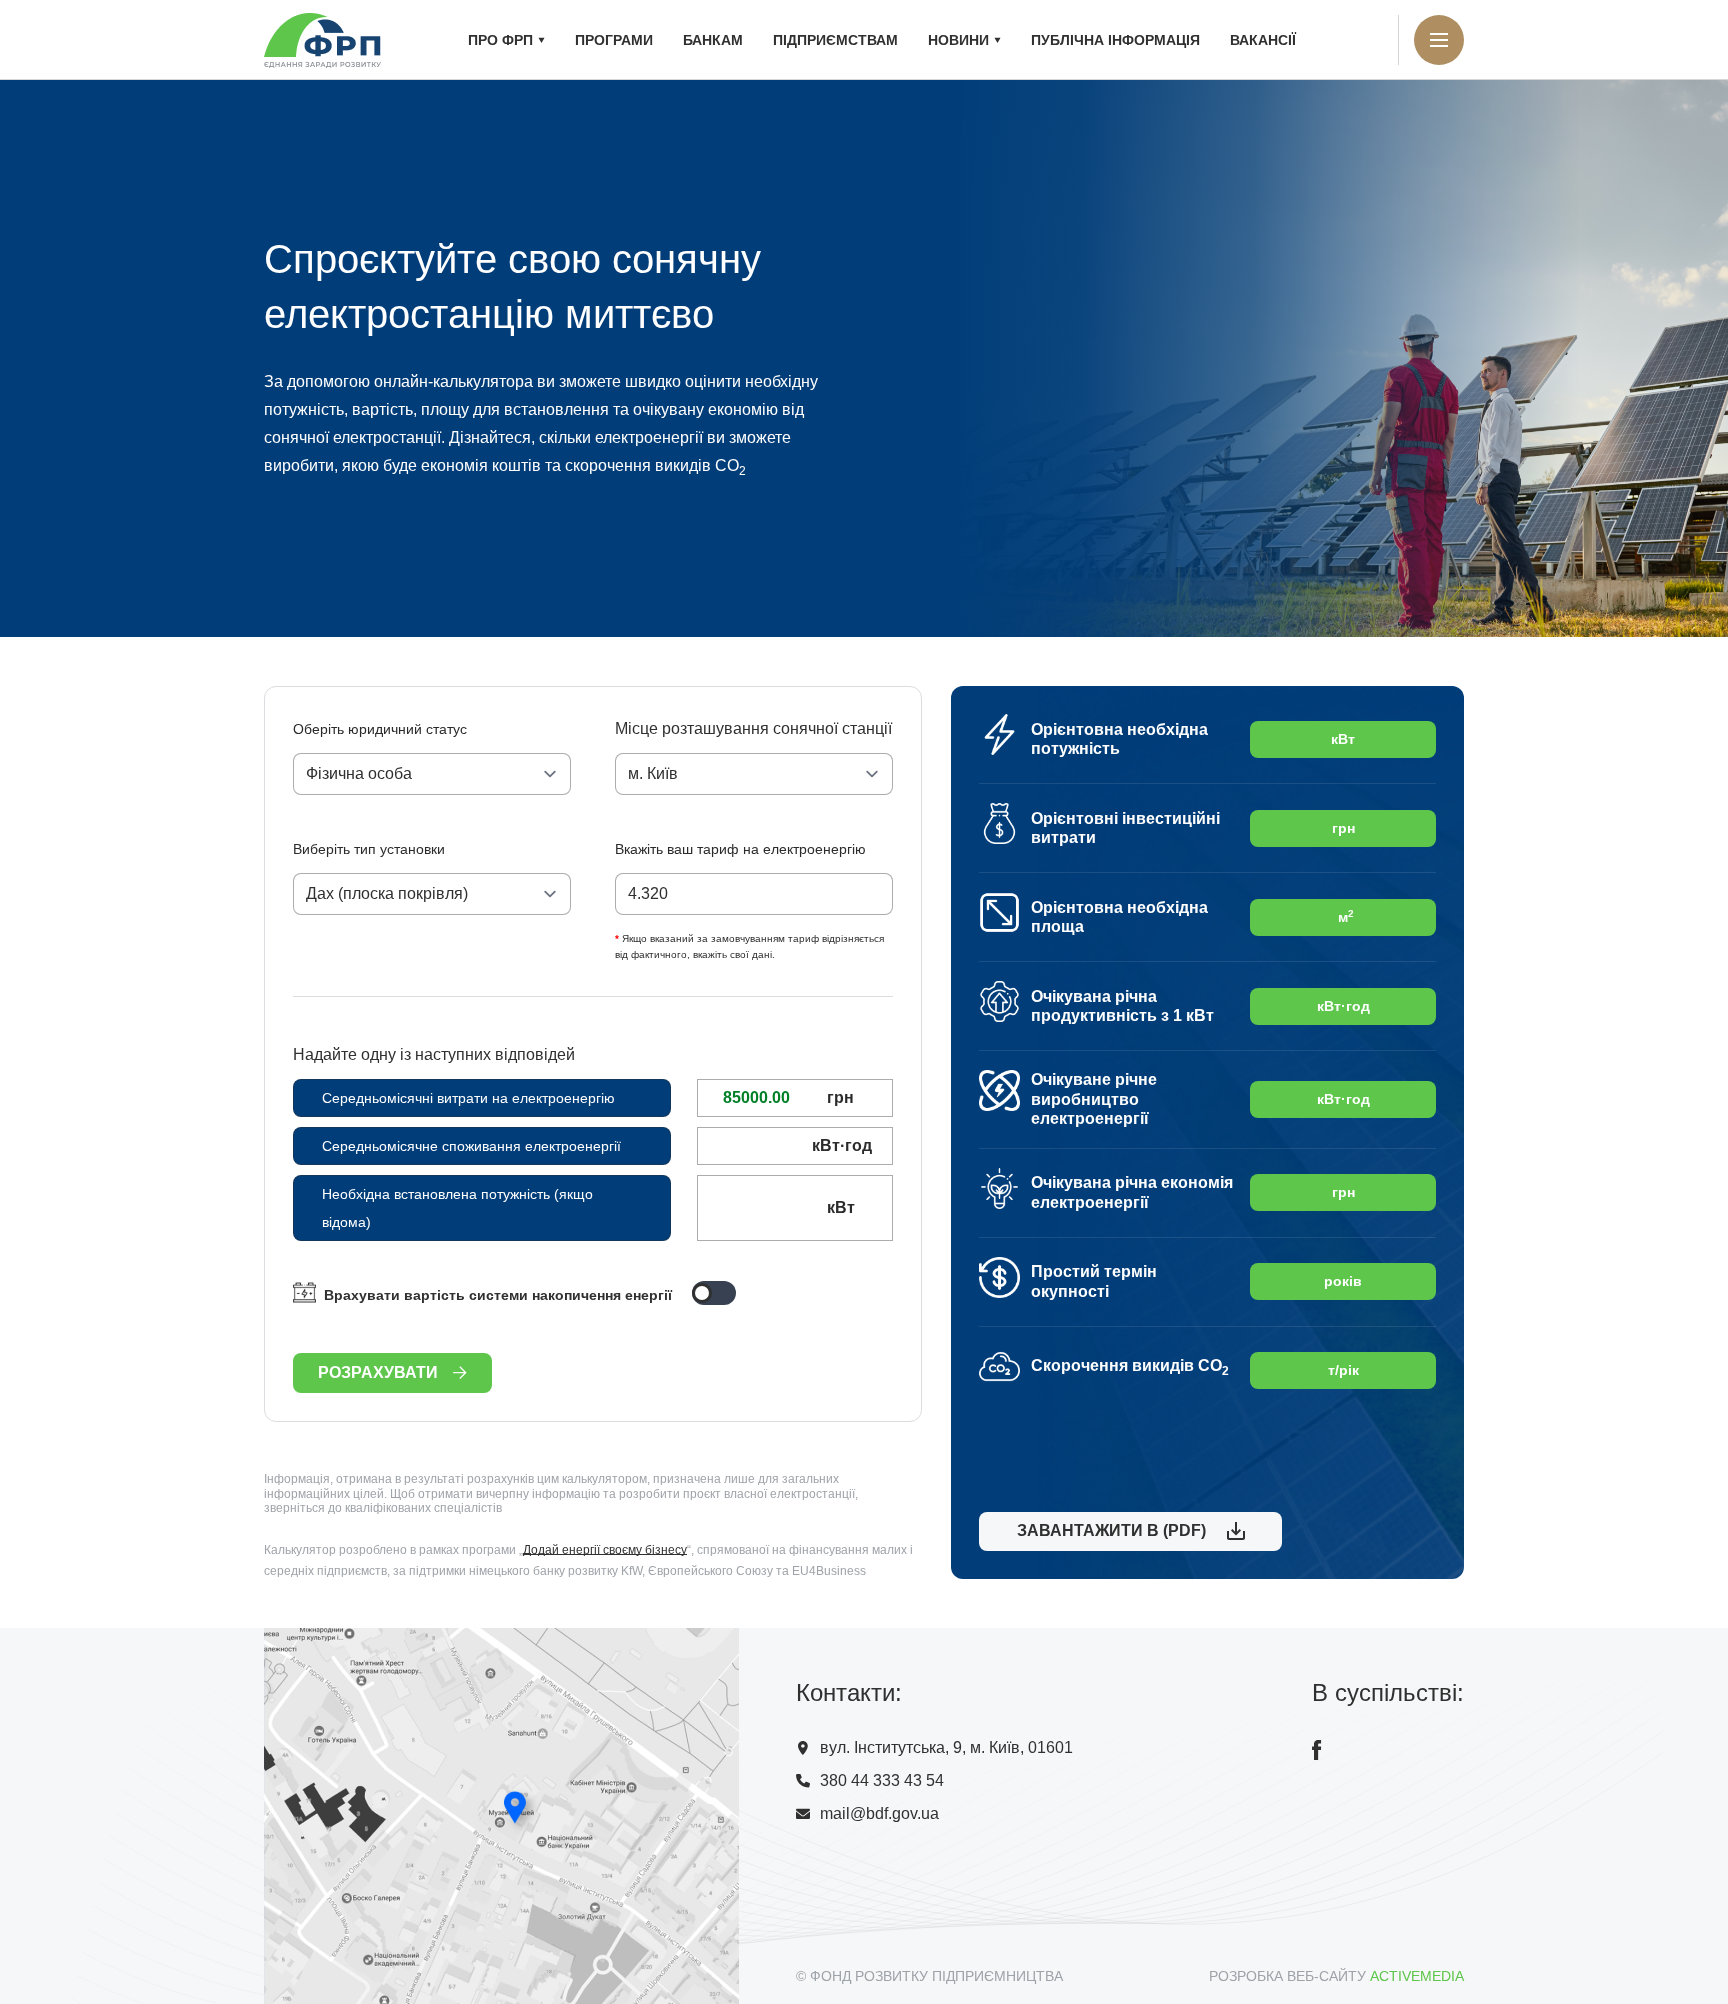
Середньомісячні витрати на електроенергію (468, 1098)
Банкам (713, 40)
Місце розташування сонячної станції (753, 728)
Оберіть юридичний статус (380, 729)
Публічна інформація (1115, 40)
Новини (958, 40)
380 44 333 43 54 (882, 1780)
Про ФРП (500, 40)
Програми (614, 40)
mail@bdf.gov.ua (879, 1813)
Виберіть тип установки (369, 849)
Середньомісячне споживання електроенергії (471, 1146)
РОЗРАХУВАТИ (378, 1372)
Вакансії (1263, 40)
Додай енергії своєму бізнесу (605, 1550)
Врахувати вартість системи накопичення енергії (498, 1295)
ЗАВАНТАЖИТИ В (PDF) (1107, 1530)
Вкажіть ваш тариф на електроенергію (740, 849)
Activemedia (1417, 1976)
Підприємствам (835, 40)
